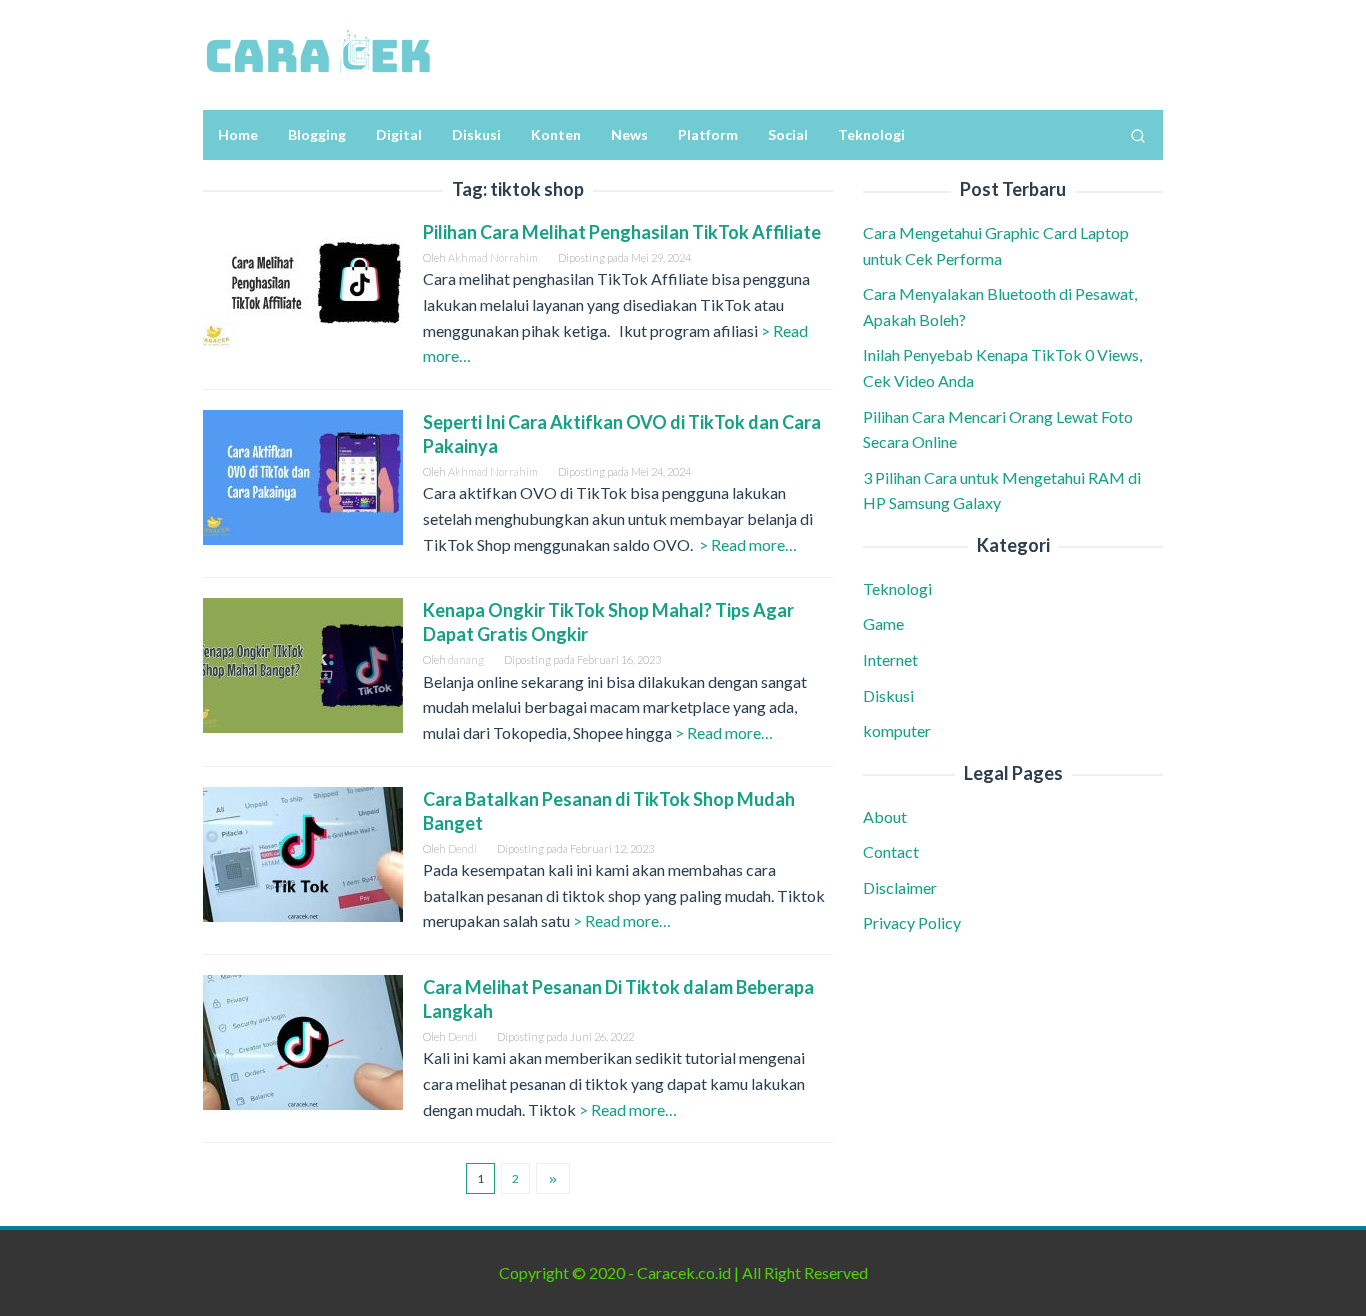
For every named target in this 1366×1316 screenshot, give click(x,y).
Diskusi (888, 694)
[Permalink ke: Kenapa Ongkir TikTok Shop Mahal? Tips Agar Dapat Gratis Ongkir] (303, 663)
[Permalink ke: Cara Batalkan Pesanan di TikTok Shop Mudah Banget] (303, 851)
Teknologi (897, 588)
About (885, 815)
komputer (897, 730)
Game (883, 623)
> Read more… (748, 544)
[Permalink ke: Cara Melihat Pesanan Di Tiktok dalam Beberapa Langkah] (303, 1039)
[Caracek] (318, 52)
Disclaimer (900, 886)
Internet (890, 659)
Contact (891, 851)
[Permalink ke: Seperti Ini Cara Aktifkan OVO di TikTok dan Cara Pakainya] (303, 474)
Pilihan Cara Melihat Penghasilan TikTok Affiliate (622, 232)
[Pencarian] (1138, 135)
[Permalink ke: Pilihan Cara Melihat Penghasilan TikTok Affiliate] (303, 284)
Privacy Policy (912, 922)
